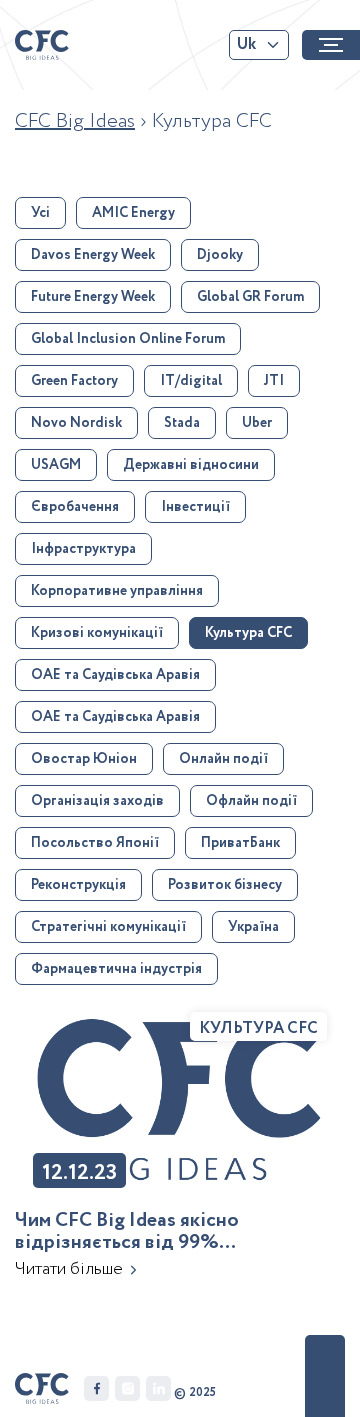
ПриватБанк (240, 843)
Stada (182, 423)
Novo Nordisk (76, 423)
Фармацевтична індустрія (116, 969)
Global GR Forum (250, 297)
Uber (257, 423)
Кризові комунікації (97, 633)
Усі (40, 213)
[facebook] (96, 1388)
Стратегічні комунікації (108, 927)
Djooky (220, 255)
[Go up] (325, 1376)
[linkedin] (158, 1388)
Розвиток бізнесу (225, 885)
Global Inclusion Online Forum (128, 339)
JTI (274, 381)
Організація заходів (97, 801)
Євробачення (75, 507)
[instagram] (127, 1388)
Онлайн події (223, 759)
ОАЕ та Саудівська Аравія (115, 675)
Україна (253, 927)
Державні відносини (191, 465)
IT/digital (191, 381)
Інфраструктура (83, 549)
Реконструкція (78, 885)
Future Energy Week (93, 297)
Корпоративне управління (117, 591)
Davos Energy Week (93, 255)
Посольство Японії (95, 843)
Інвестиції (195, 507)
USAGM (56, 465)
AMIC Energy (133, 213)
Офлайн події (251, 801)
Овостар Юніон (84, 759)
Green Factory (74, 381)
